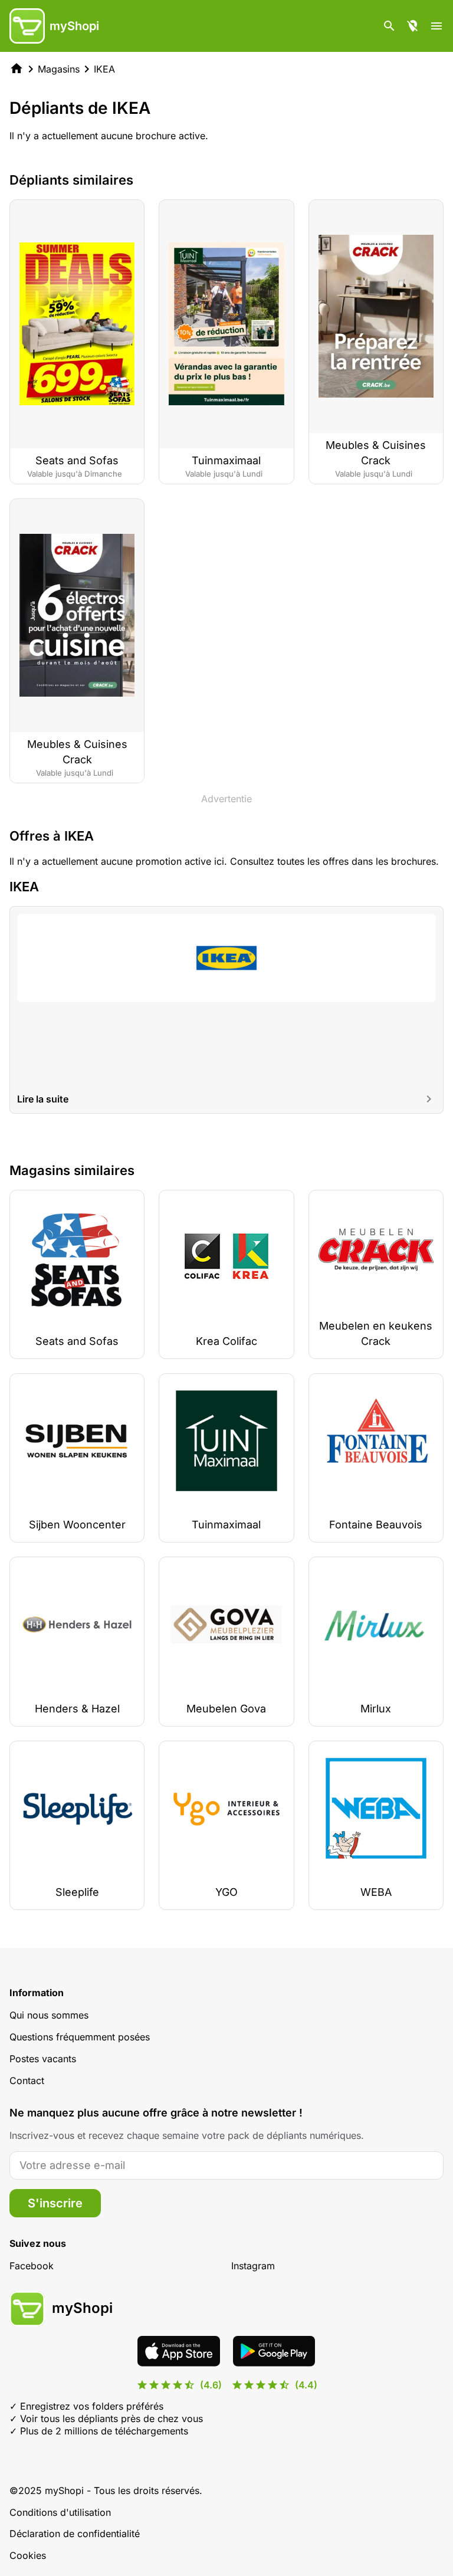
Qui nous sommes (49, 2015)
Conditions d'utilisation (60, 2512)
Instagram (253, 2266)
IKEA (104, 69)
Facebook (32, 2266)
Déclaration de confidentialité (75, 2534)
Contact (27, 2081)
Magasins (59, 69)
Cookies (28, 2555)
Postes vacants (43, 2059)
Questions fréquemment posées (80, 2037)
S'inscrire (55, 2203)
